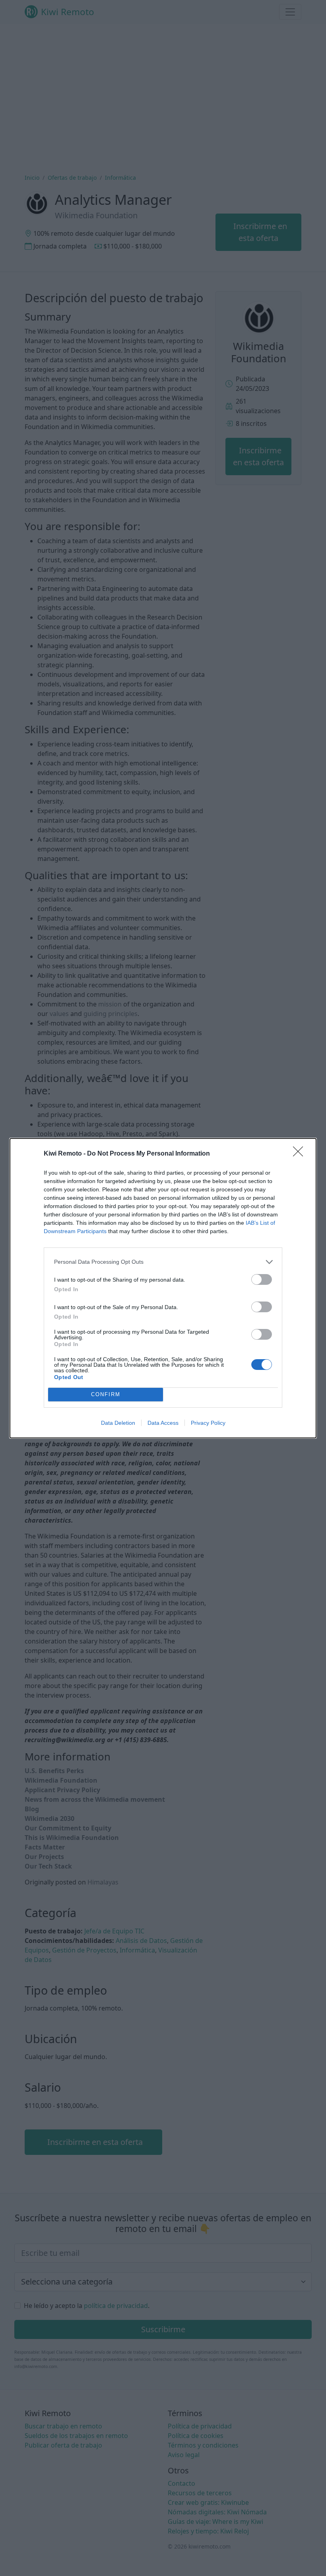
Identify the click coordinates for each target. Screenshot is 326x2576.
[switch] (262, 1279)
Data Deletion (118, 1423)
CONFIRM (106, 1394)
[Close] (301, 1154)
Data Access (163, 1423)
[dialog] (163, 1288)
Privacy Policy (208, 1423)
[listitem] (163, 1262)
